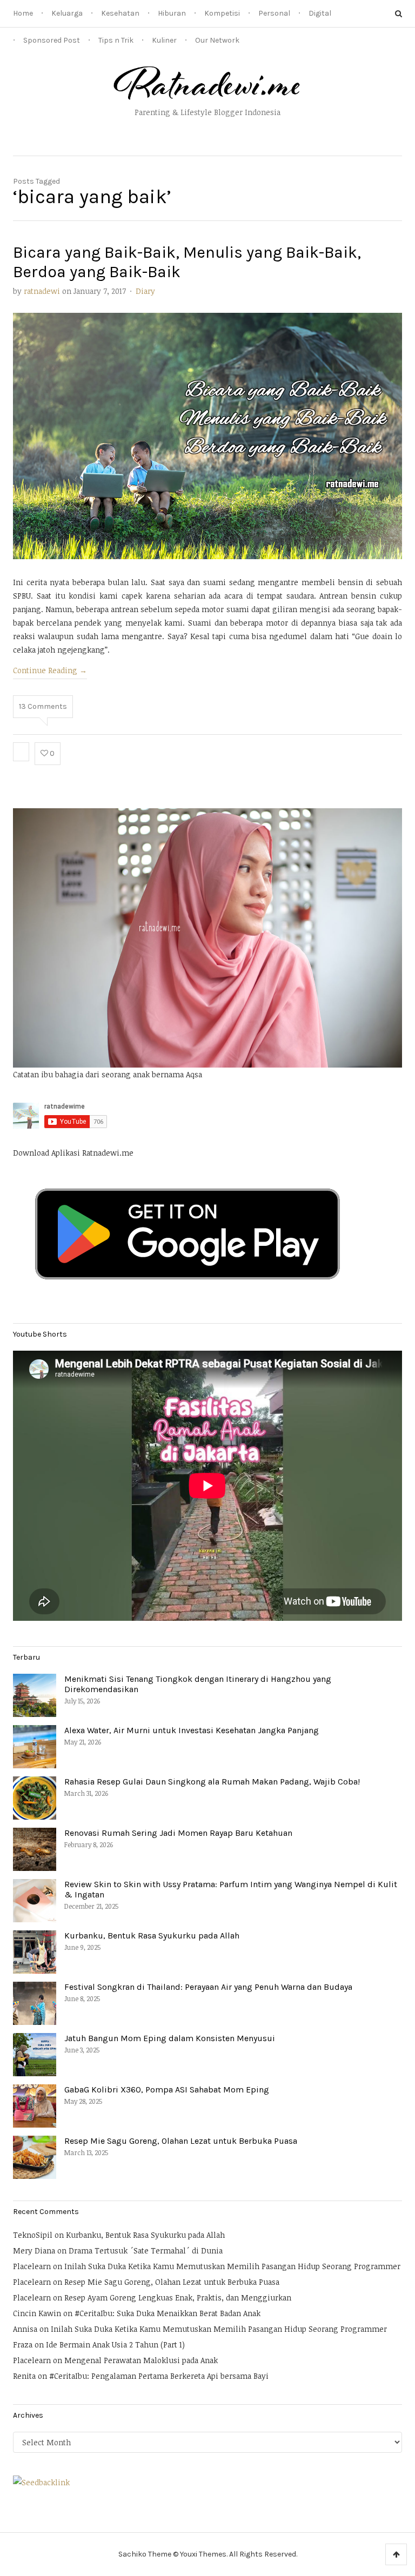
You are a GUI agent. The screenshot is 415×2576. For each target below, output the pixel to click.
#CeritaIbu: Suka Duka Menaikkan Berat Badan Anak (168, 2313)
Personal (274, 13)
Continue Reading (50, 670)
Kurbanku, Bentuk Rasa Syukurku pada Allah (152, 1936)
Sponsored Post (52, 40)
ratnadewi (42, 291)
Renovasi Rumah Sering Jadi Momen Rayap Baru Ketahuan (178, 1833)
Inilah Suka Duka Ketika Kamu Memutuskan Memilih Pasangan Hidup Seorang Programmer (232, 2266)
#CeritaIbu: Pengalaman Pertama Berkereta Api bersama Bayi (159, 2376)
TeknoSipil (33, 2235)
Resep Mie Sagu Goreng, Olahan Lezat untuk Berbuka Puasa (181, 2141)
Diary (145, 291)
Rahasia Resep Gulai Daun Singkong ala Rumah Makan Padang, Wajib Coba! (212, 1782)
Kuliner (164, 40)
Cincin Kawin (37, 2313)
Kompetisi (222, 13)
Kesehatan (120, 13)
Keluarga (67, 13)
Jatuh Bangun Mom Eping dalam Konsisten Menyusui (170, 2038)
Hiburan (172, 13)
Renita (24, 2376)
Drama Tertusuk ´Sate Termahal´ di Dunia (146, 2250)
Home (23, 13)
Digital (320, 13)
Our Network (217, 40)
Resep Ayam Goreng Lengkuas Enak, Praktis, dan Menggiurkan (178, 2297)
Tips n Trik (116, 40)
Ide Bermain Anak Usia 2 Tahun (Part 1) (115, 2344)
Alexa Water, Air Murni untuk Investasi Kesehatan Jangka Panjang (192, 1730)
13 (43, 706)
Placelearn (32, 2266)
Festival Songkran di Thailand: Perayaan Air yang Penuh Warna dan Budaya (208, 1987)
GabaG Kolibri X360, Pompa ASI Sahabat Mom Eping (167, 2089)
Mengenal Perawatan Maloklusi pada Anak (141, 2360)
